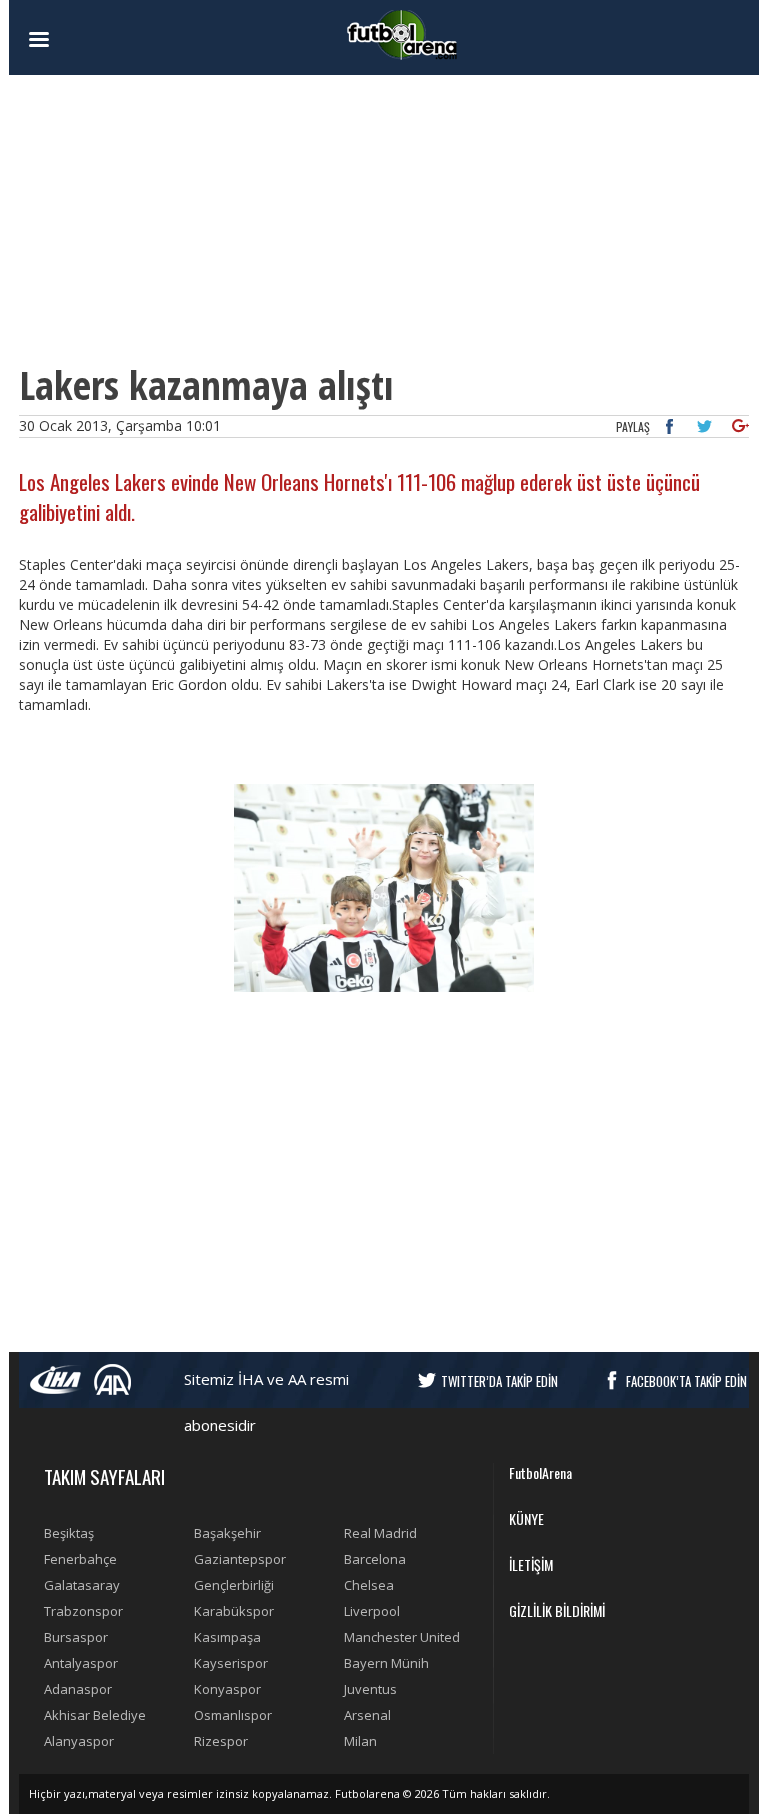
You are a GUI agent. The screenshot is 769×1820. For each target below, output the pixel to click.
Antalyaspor (81, 1663)
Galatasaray (82, 1585)
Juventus (370, 1689)
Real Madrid (380, 1533)
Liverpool (372, 1611)
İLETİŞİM (531, 1564)
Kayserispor (231, 1663)
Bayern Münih (386, 1663)
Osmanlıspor (233, 1715)
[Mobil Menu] (74, 40)
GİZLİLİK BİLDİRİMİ (557, 1610)
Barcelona (375, 1559)
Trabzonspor (83, 1611)
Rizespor (221, 1741)
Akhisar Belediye (95, 1715)
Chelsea (369, 1585)
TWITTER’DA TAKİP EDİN (499, 1381)
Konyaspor (227, 1689)
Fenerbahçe (80, 1559)
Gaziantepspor (240, 1559)
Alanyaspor (79, 1741)
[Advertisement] (384, 220)
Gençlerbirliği (234, 1585)
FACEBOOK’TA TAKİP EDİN (686, 1381)
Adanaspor (78, 1689)
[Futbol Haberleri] (402, 33)
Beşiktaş (69, 1533)
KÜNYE (526, 1518)
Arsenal (367, 1715)
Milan (360, 1741)
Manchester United (402, 1637)
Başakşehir (227, 1533)
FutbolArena (540, 1472)
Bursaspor (76, 1637)
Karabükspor (234, 1611)
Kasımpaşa (227, 1637)
